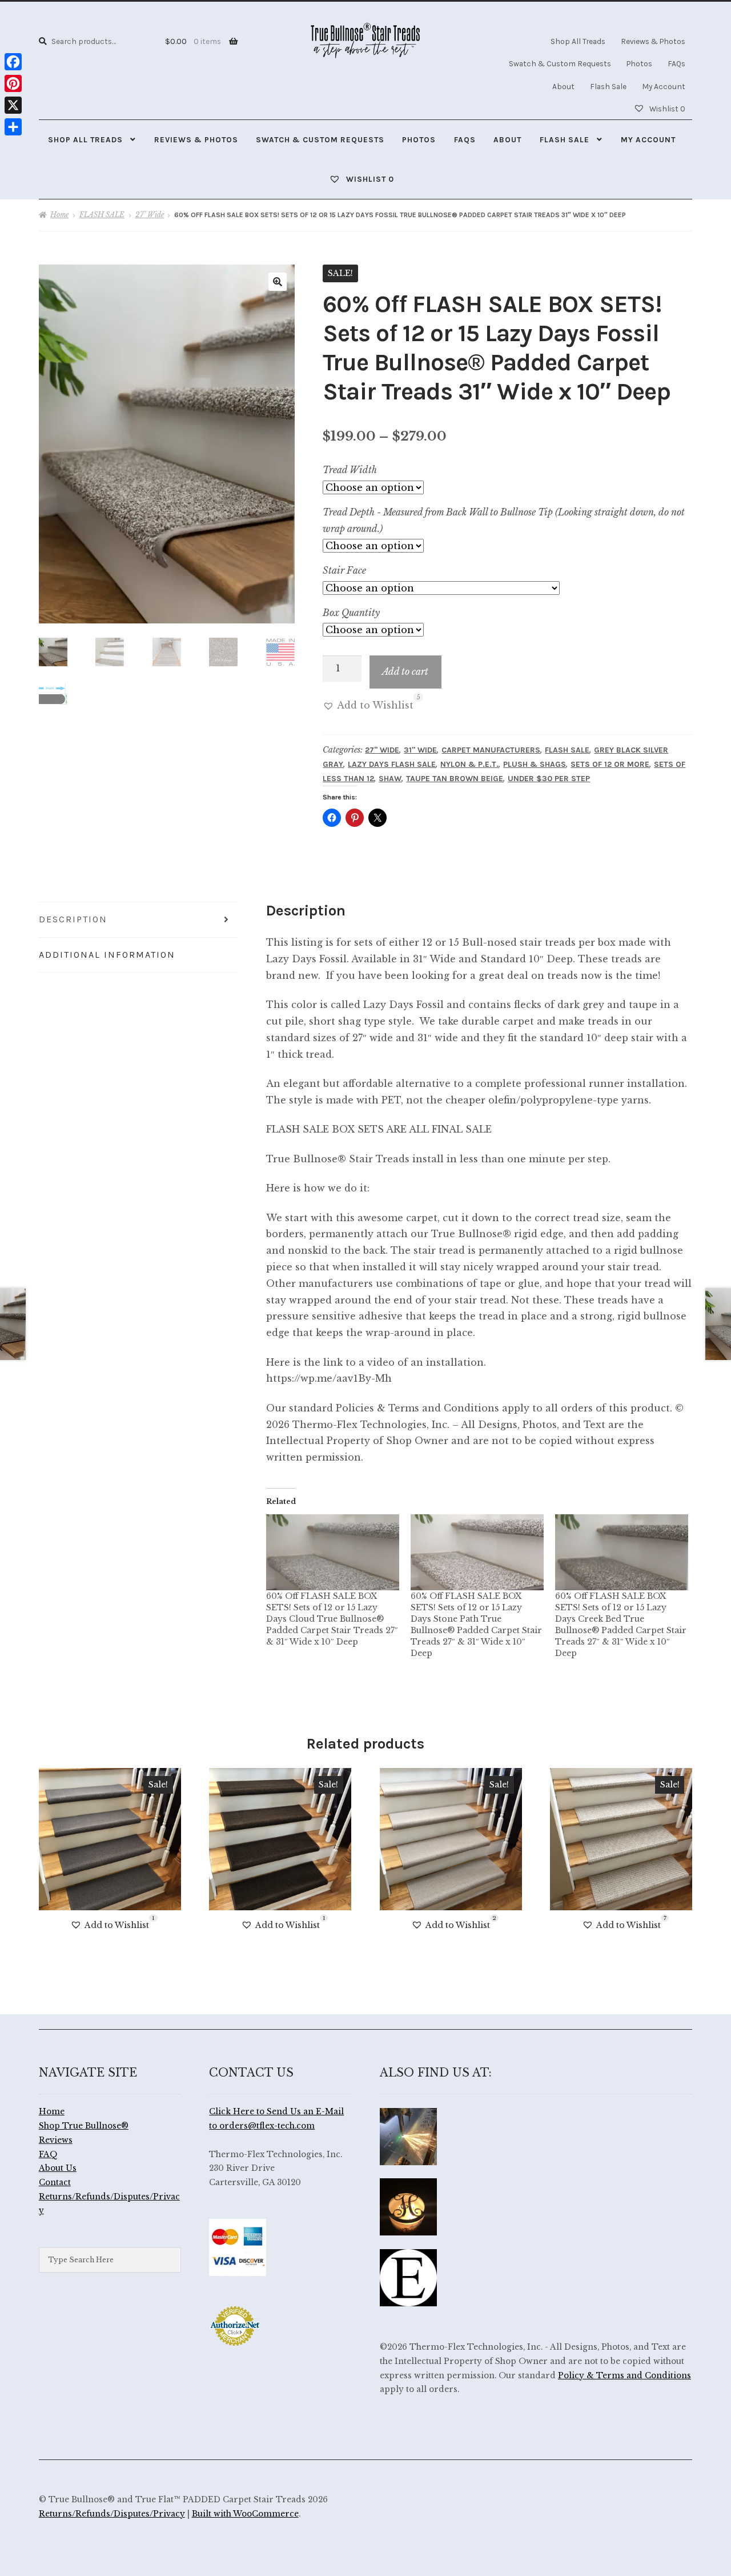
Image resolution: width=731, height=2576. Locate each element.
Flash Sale (608, 86)
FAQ (48, 2155)
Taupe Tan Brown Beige (455, 779)
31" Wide (420, 750)
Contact (55, 2183)
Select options (110, 1839)
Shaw (390, 779)
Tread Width (350, 470)
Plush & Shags (535, 764)
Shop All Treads (578, 41)
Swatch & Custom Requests (560, 63)
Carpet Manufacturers (491, 750)
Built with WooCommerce (245, 2514)
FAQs (676, 63)
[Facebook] (13, 62)
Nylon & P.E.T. (469, 764)
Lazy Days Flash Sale (392, 764)
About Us (58, 2168)
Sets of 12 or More (610, 764)
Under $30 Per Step (549, 779)
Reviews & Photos (653, 41)
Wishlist (666, 109)
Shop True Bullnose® (84, 2126)
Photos (639, 63)
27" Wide (150, 215)
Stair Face (344, 570)
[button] (278, 282)
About (563, 86)
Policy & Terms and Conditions (624, 2376)
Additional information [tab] (107, 955)
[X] (13, 105)
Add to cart (405, 671)
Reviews (56, 2140)
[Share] (13, 127)
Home (59, 215)
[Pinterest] (13, 83)
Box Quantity (351, 613)
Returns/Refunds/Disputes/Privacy (112, 2514)
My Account (664, 86)
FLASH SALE (102, 215)
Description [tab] (73, 919)
